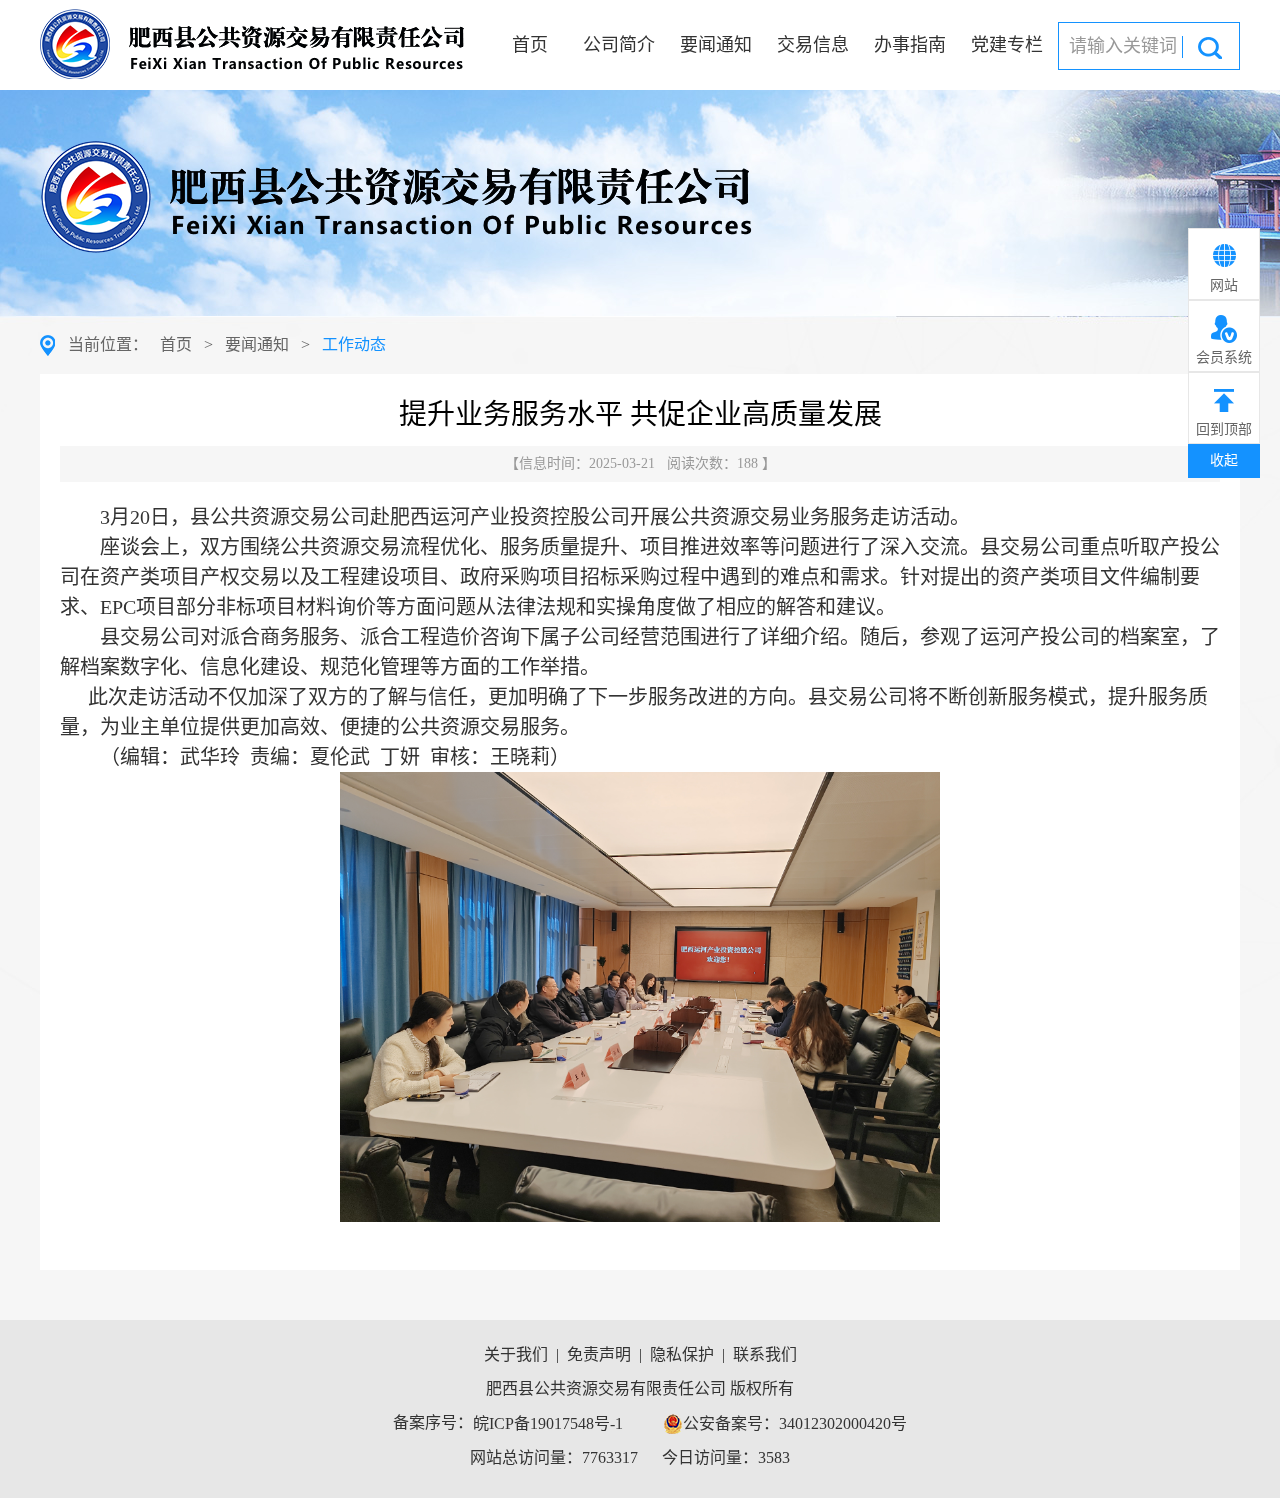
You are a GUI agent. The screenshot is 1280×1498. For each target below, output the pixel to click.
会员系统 (1224, 357)
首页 (530, 45)
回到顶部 (1224, 429)
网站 (1224, 285)
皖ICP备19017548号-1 (548, 1423)
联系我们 (765, 1354)
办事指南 (910, 45)
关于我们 (516, 1354)
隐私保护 (682, 1354)
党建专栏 (1007, 45)
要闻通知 (716, 45)
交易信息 (813, 45)
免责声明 (599, 1354)
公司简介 (619, 45)
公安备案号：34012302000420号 (795, 1423)
